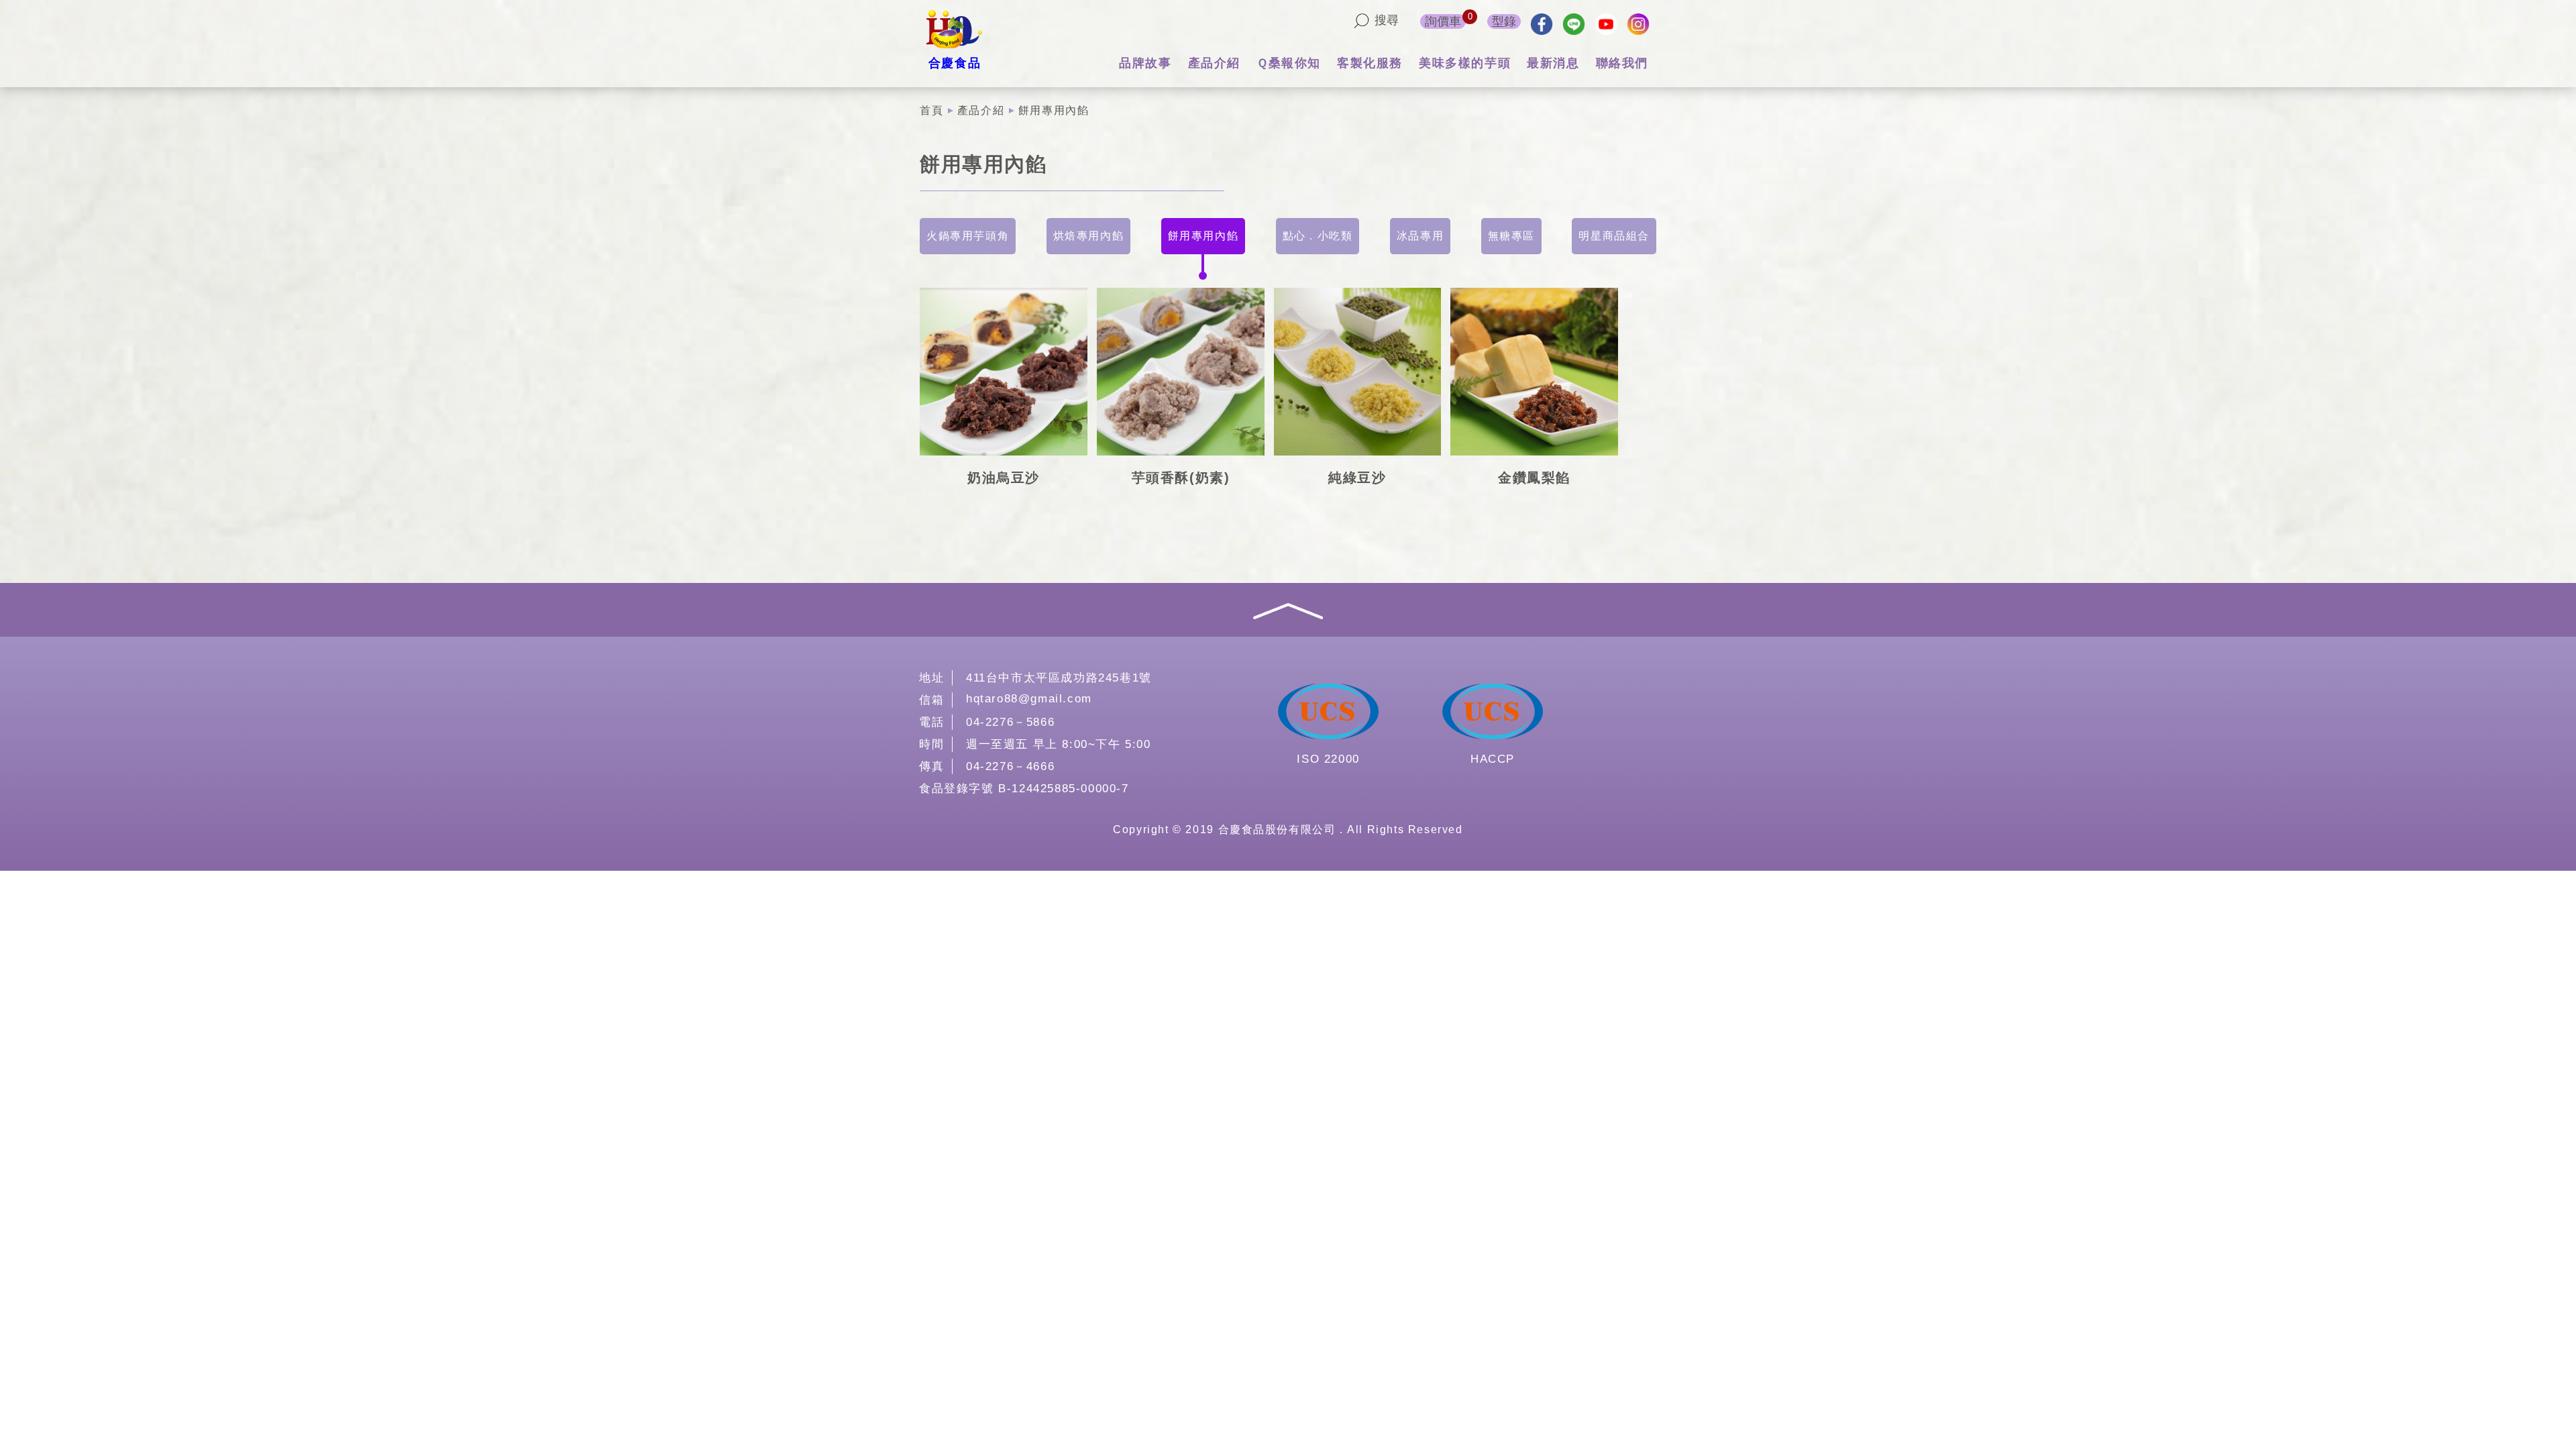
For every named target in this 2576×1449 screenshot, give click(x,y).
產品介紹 (1214, 63)
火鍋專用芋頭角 (968, 236)
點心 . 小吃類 (1318, 236)
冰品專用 (1420, 236)
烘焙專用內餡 (1089, 236)
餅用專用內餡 (1203, 236)
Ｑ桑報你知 (1289, 63)
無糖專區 (1511, 236)
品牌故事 (1145, 63)
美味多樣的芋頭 (1465, 63)
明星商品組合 (1614, 236)
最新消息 (1553, 63)
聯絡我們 (1622, 63)
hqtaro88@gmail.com (1029, 699)
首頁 (931, 110)
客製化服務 (1370, 63)
